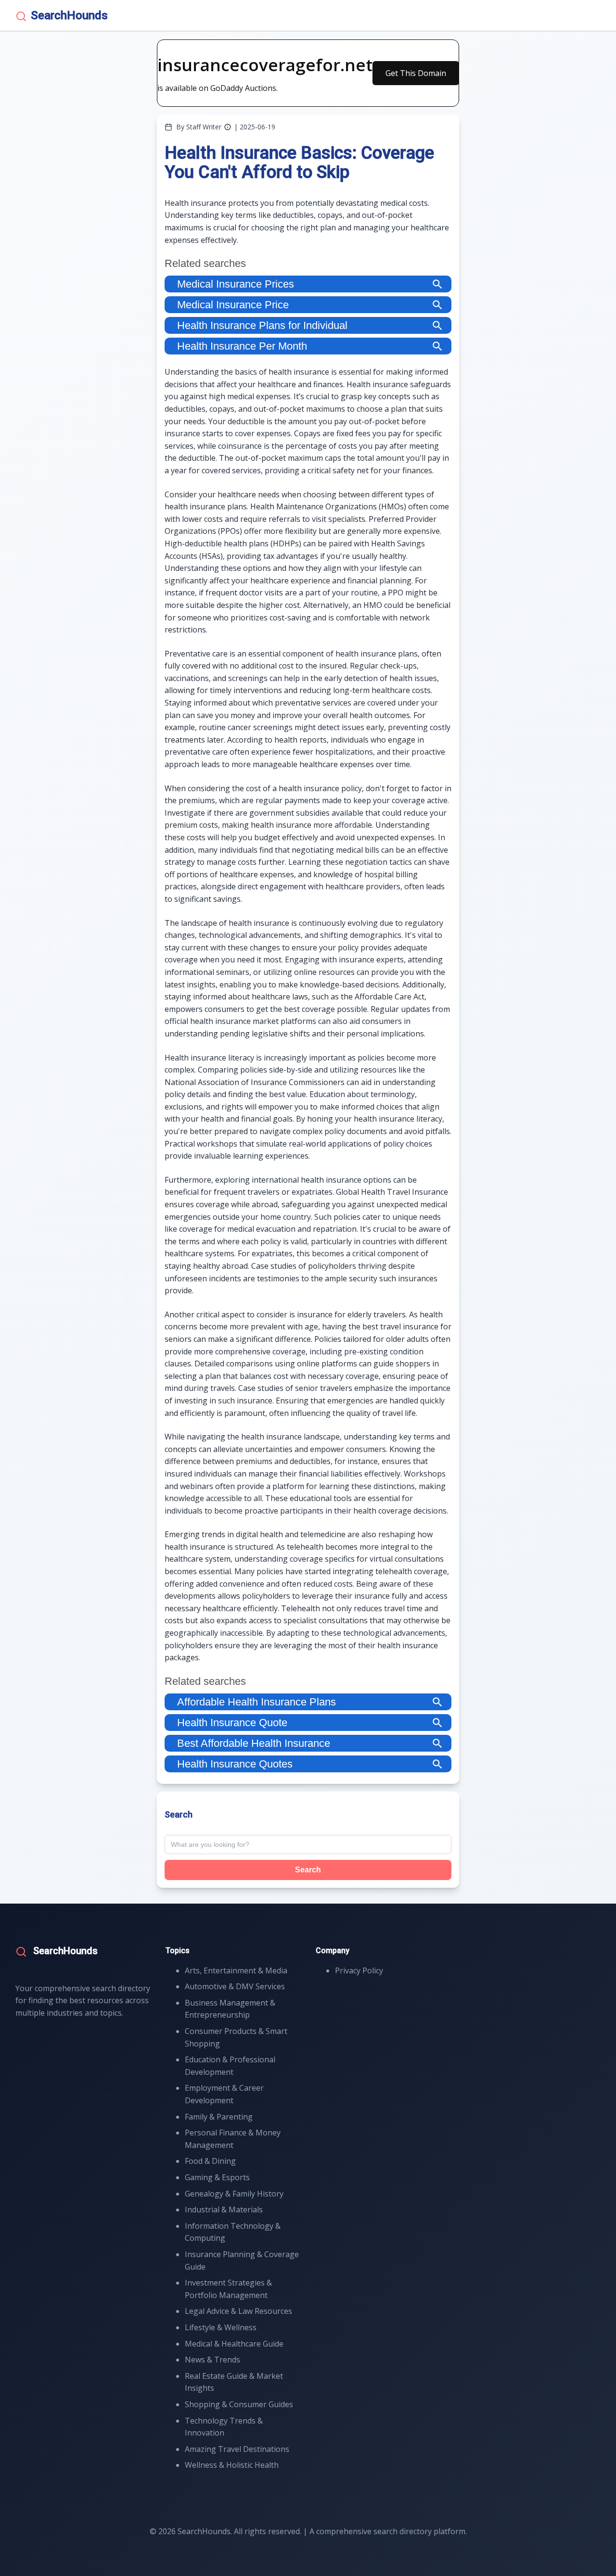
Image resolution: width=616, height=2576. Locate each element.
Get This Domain (416, 73)
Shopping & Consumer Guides (239, 2404)
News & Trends (212, 2360)
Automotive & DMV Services (235, 1986)
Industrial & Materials (224, 2210)
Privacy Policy (359, 1970)
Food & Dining (210, 2161)
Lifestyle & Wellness (221, 2327)
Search (308, 1870)
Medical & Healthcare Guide (234, 2344)
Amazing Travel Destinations (237, 2449)
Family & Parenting (219, 2117)
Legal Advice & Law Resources (238, 2311)
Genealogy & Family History (234, 2194)
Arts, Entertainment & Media (236, 1970)
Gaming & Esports (217, 2177)
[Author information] (228, 127)
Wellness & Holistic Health (232, 2465)
